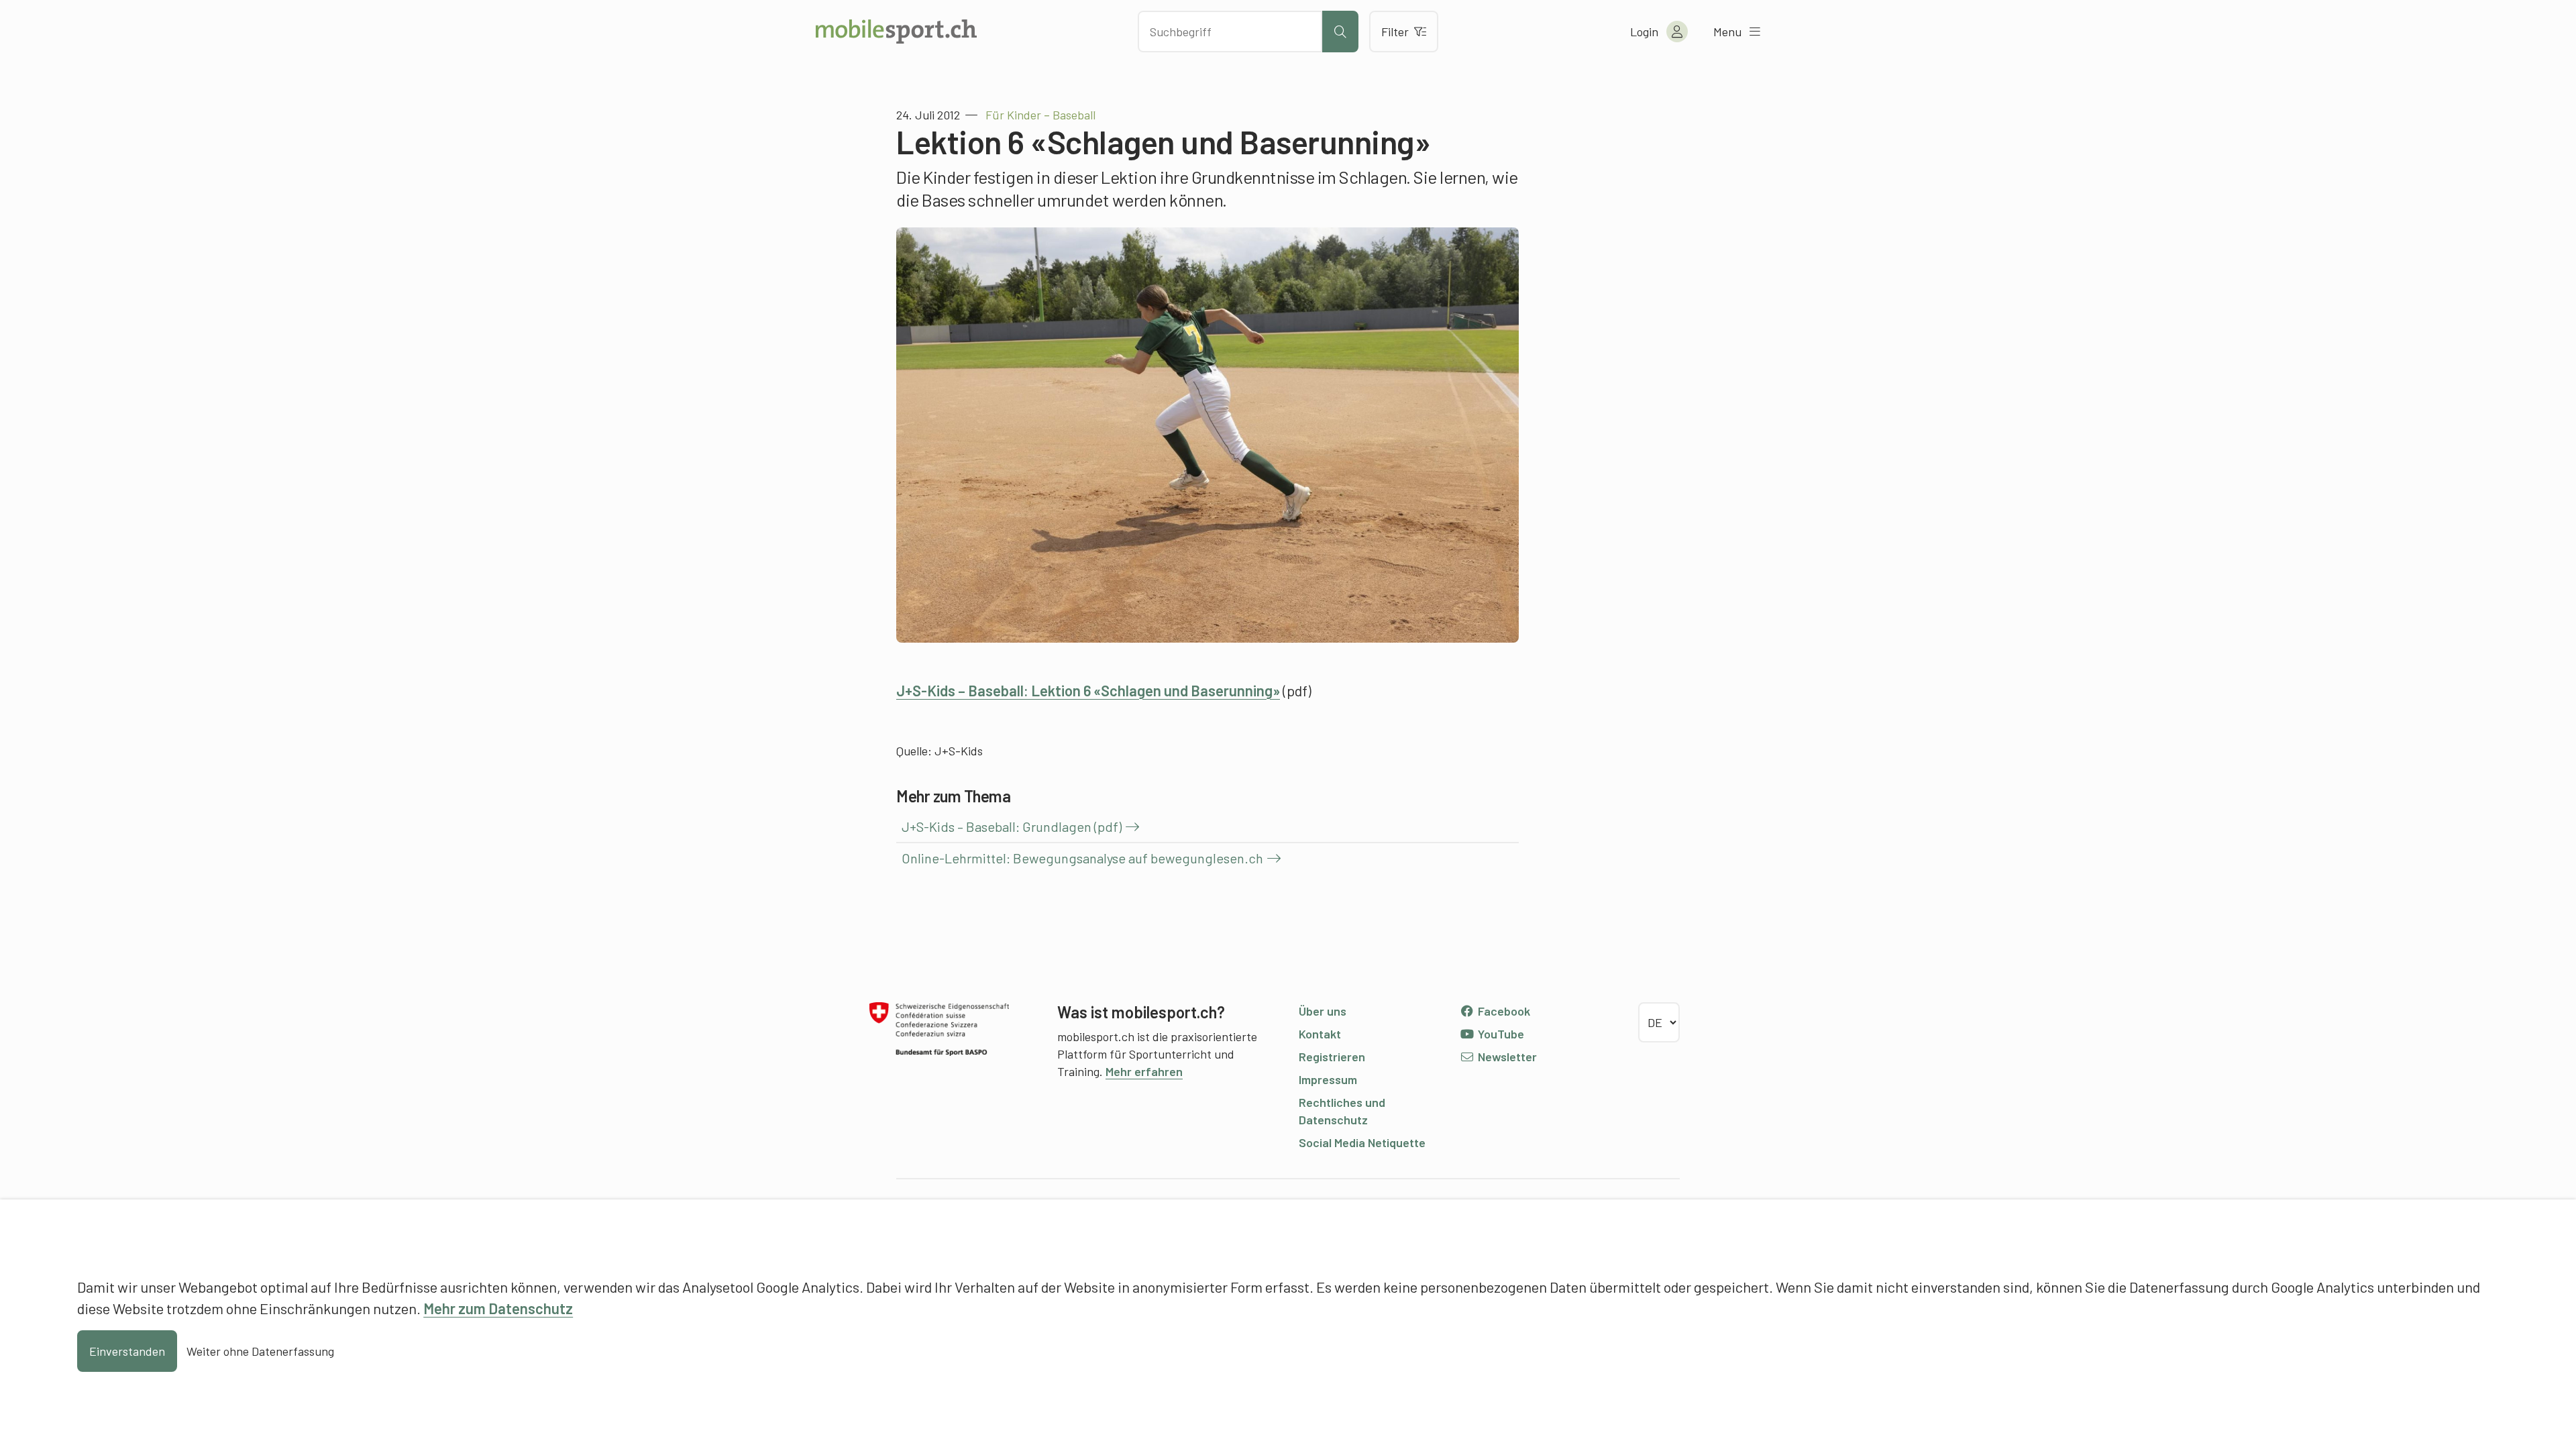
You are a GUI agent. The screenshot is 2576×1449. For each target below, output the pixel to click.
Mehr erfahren (1144, 1071)
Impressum (1328, 1079)
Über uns (1323, 1011)
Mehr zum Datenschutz (498, 1308)
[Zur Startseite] (896, 32)
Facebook (1503, 1011)
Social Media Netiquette (1362, 1142)
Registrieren (1332, 1057)
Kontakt (1320, 1034)
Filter (1395, 32)
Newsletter (1506, 1057)
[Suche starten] (1340, 32)
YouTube (1500, 1034)
